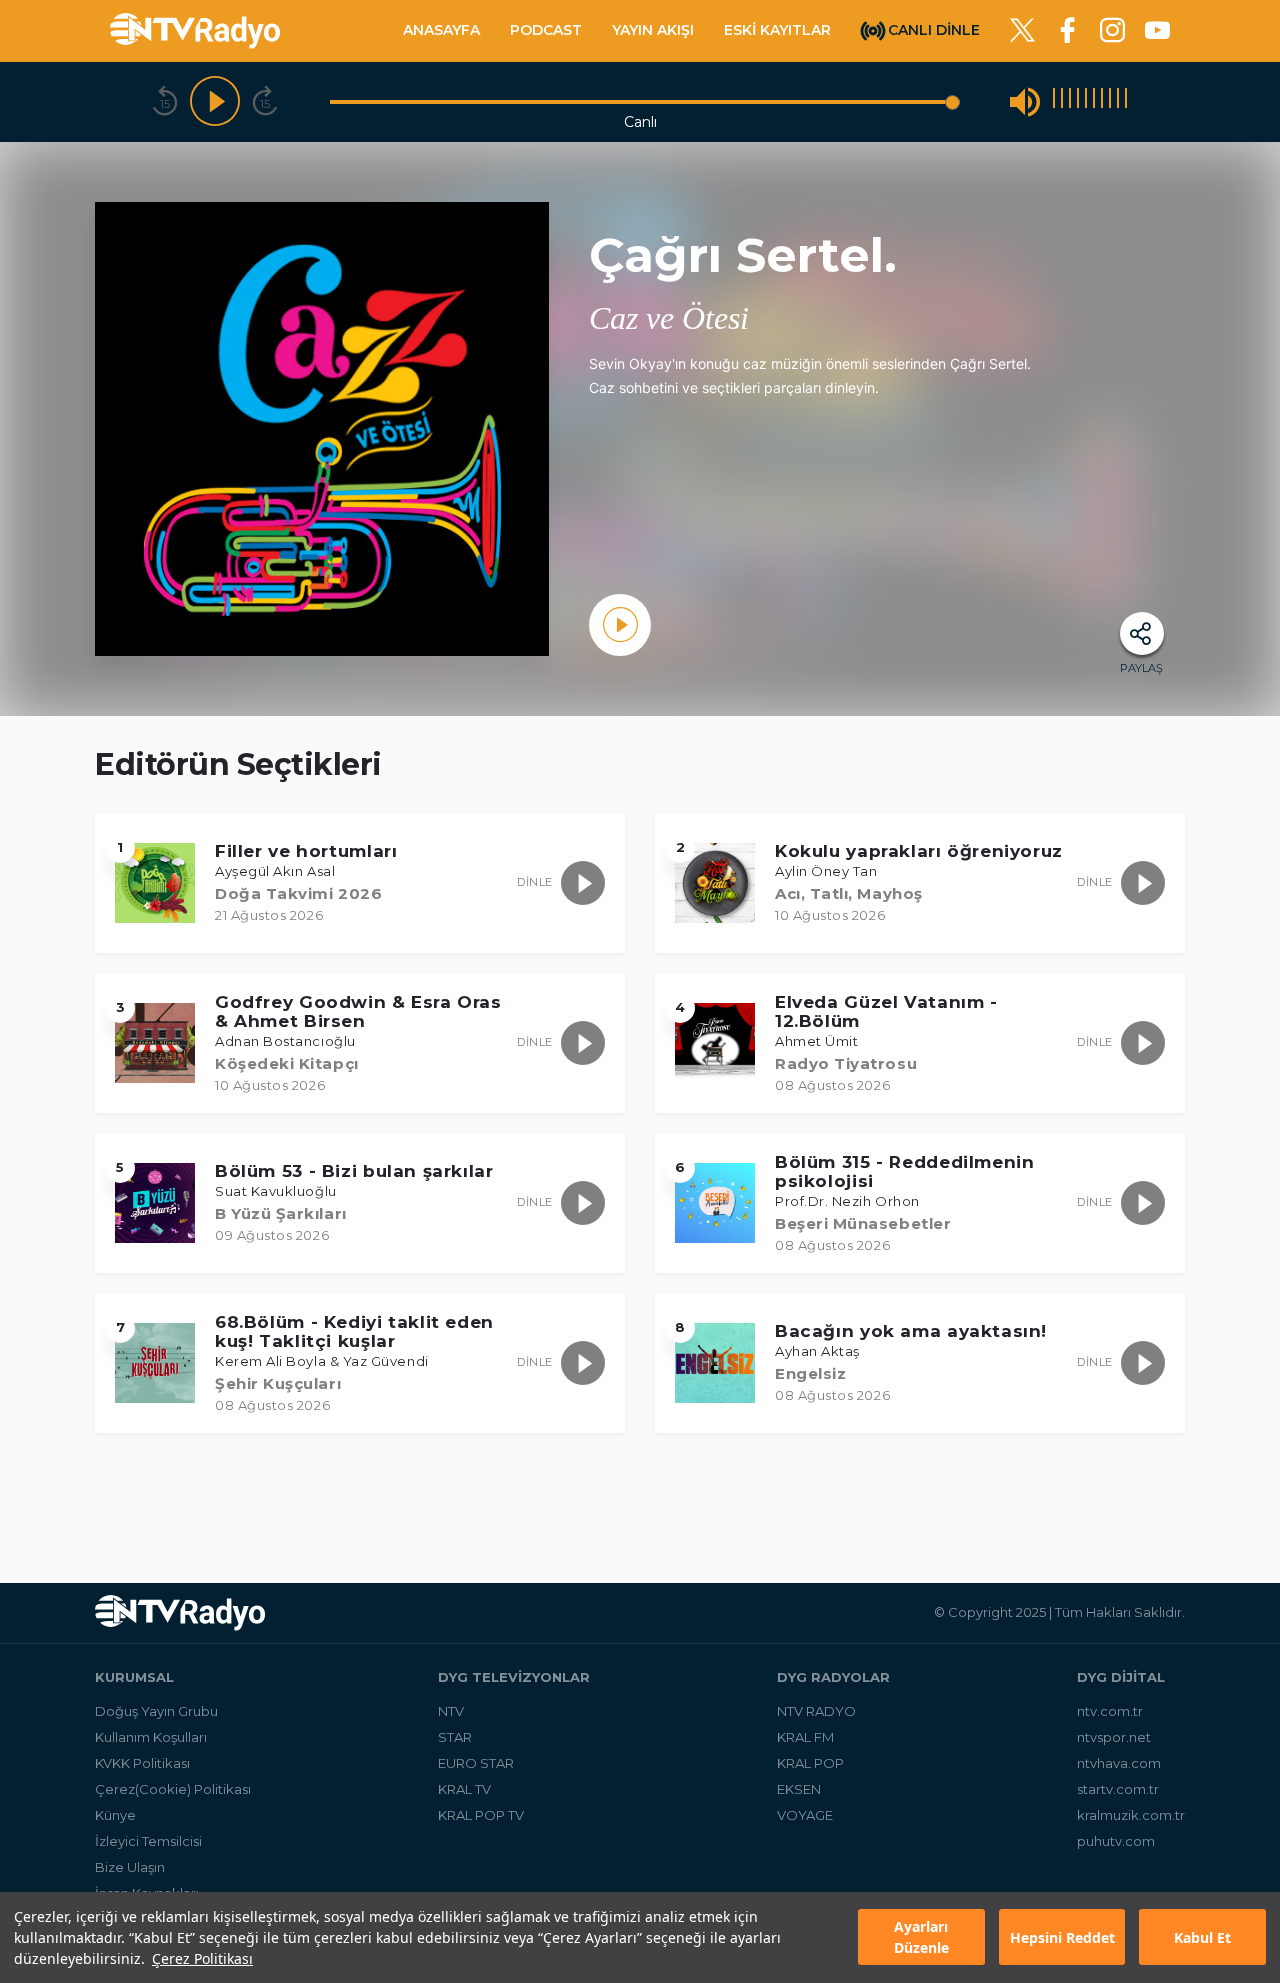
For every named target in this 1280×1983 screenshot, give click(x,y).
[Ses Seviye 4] (1078, 101)
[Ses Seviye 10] (1126, 101)
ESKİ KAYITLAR (777, 30)
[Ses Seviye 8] (1110, 101)
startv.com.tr (1118, 1789)
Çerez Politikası (202, 1958)
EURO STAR (476, 1763)
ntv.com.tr (1110, 1711)
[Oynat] (215, 102)
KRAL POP (810, 1763)
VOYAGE (805, 1815)
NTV (451, 1711)
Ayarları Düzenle (921, 1938)
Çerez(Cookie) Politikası (173, 1789)
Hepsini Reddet (1062, 1937)
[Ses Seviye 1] (1054, 101)
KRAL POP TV (481, 1815)
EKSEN (799, 1789)
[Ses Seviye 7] (1102, 101)
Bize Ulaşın (130, 1867)
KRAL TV (464, 1789)
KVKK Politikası (142, 1763)
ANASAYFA (441, 30)
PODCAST (546, 30)
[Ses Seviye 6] (1094, 101)
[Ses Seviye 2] (1062, 101)
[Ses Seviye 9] (1118, 101)
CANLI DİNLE (934, 29)
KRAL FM (805, 1737)
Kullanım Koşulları (151, 1737)
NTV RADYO (816, 1711)
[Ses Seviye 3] (1070, 101)
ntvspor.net (1114, 1737)
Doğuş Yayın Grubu (156, 1711)
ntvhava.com (1119, 1763)
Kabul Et (1202, 1937)
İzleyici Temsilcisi (148, 1841)
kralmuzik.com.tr (1131, 1815)
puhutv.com (1116, 1841)
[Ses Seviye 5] (1086, 101)
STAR (455, 1737)
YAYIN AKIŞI (653, 30)
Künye (115, 1815)
